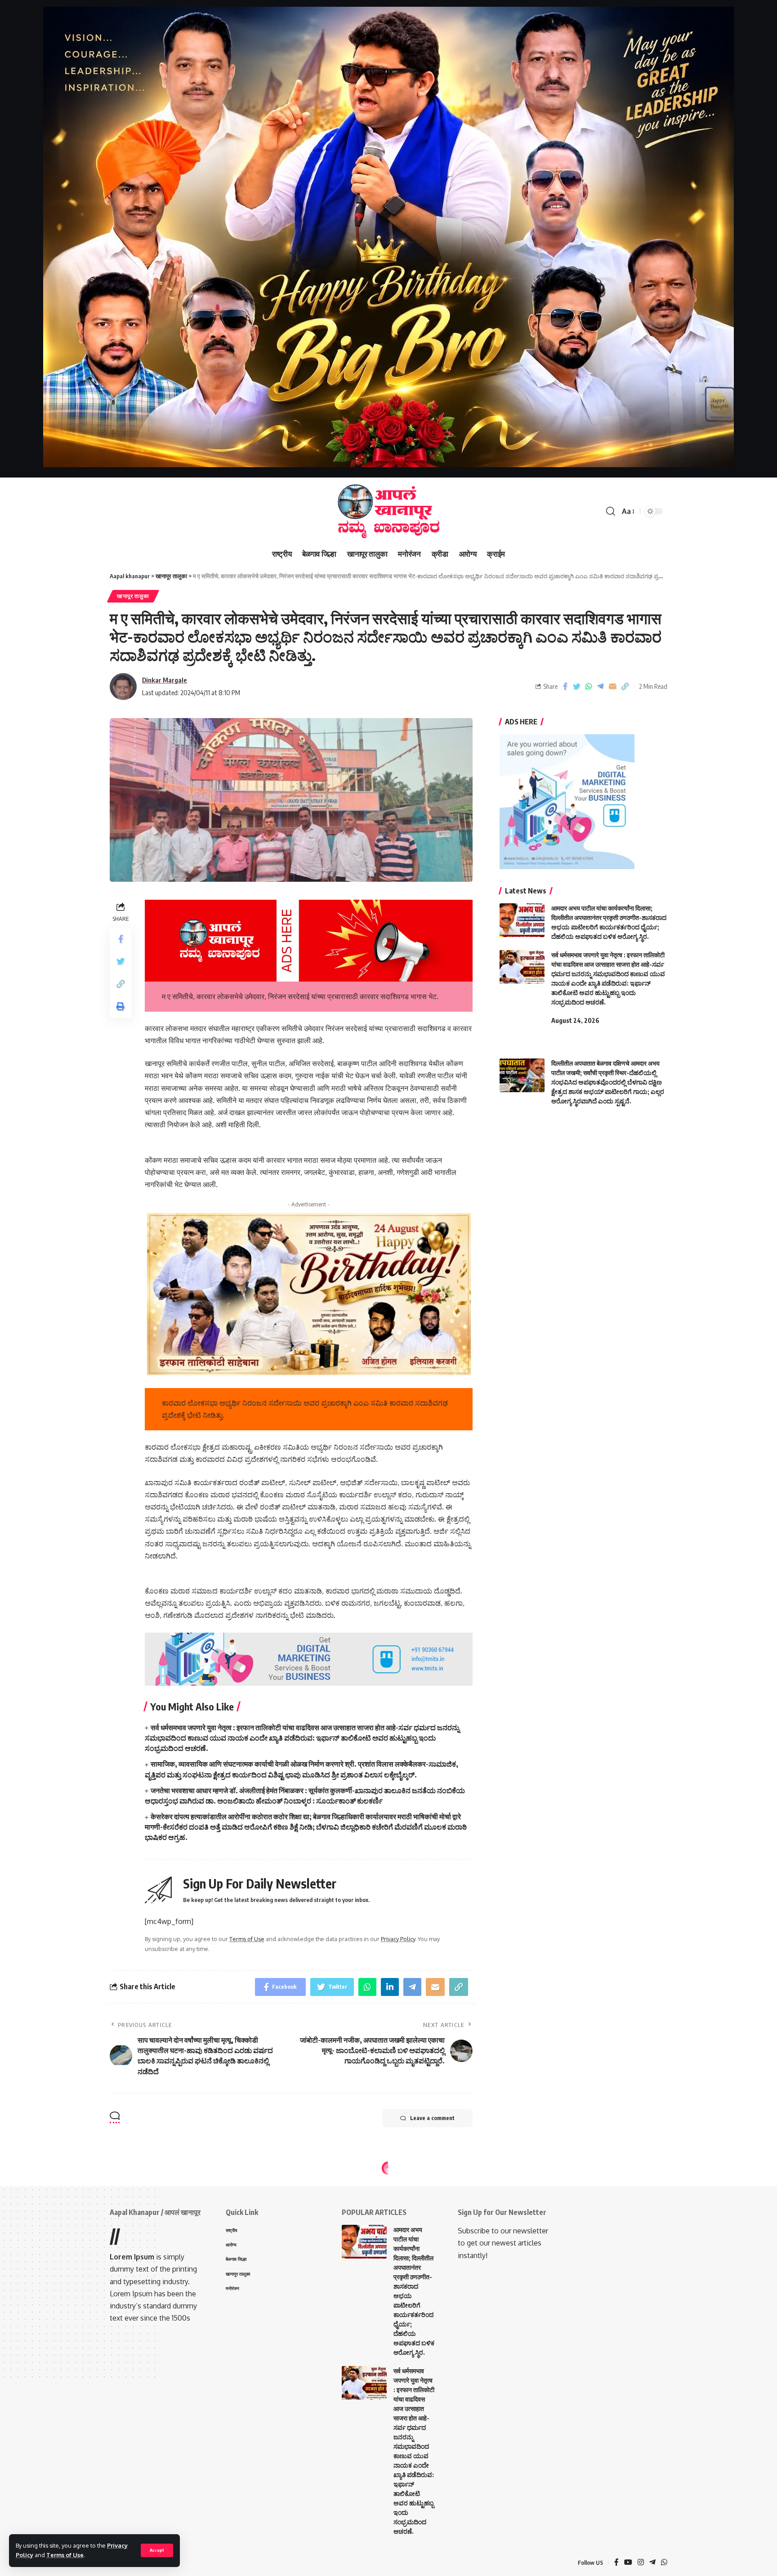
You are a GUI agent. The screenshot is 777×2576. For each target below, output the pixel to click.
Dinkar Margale (165, 680)
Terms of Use (65, 2555)
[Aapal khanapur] (388, 511)
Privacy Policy (398, 1939)
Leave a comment (432, 2118)
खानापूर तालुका (133, 596)
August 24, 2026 (575, 1020)
